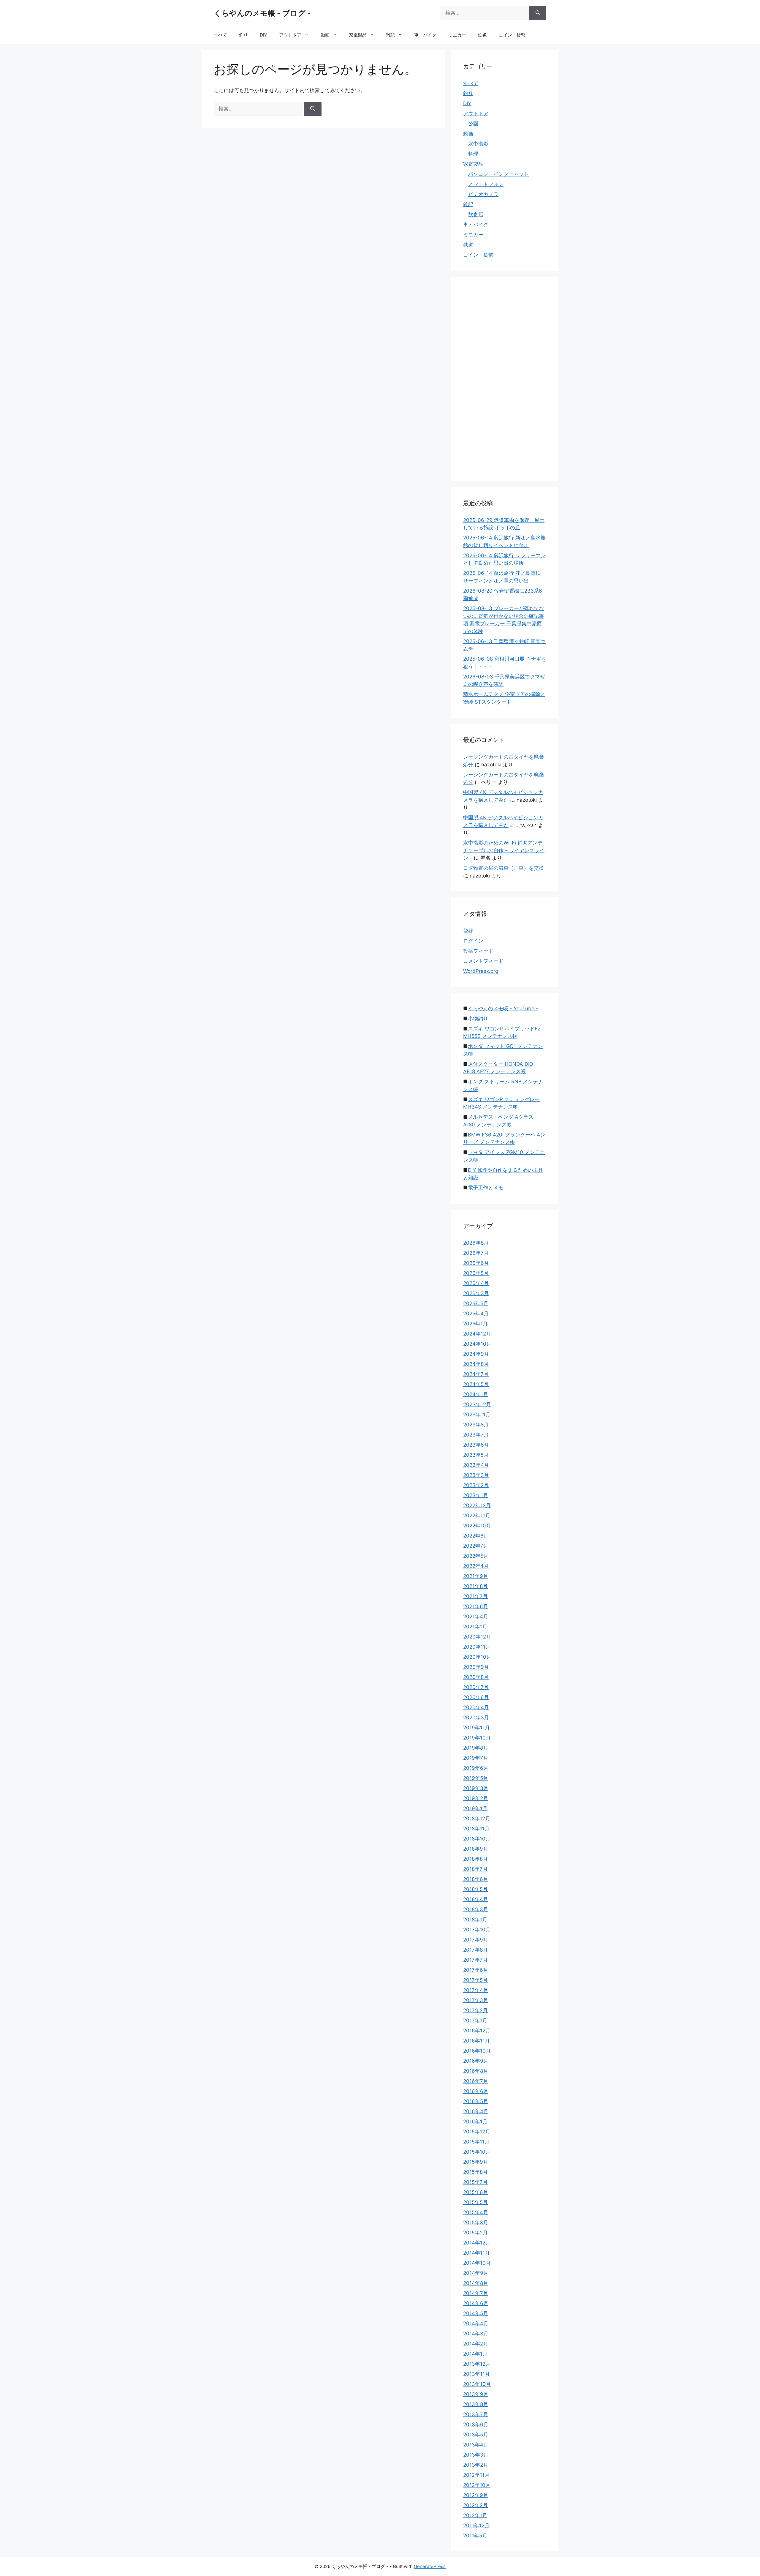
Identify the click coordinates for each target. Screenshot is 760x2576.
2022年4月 (476, 1566)
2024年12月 (477, 1334)
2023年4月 (476, 1465)
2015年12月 (477, 2132)
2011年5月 (475, 2536)
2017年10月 (477, 1930)
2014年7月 (476, 2293)
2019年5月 (476, 1778)
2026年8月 (476, 1243)
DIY (263, 35)
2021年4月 (476, 1617)
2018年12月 (477, 1819)
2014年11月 (476, 2253)
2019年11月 (476, 1728)
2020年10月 (477, 1657)
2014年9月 (476, 2273)
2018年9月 (476, 1849)
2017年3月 (476, 2000)
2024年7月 (476, 1374)
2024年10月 (477, 1344)
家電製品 (358, 35)
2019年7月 (476, 1758)
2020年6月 (476, 1697)
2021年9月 (476, 1576)
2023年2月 (476, 1485)
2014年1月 (475, 2354)
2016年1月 (475, 2122)
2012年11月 (476, 2475)
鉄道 (482, 35)
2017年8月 (475, 1950)
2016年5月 (476, 2101)
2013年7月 (476, 2414)
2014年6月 (476, 2303)
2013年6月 (476, 2425)
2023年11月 (477, 1415)
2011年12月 (476, 2526)
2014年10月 (477, 2263)
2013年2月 (476, 2465)
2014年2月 (476, 2344)
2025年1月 (475, 1324)
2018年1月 (475, 1920)
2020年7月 (476, 1687)
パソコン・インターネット (498, 174)
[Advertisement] (508, 378)
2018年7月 (475, 1869)
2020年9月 (476, 1667)
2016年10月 (477, 2051)
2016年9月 (476, 2061)
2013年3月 (476, 2455)
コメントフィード (483, 961)
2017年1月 (475, 2021)
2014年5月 (476, 2313)
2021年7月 (475, 1596)
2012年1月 (475, 2515)
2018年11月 (476, 1829)
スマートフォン (486, 184)
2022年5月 (476, 1556)
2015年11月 (476, 2142)
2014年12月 (477, 2243)
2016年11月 (476, 2041)
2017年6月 (476, 1970)
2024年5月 (476, 1384)
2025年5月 (476, 1303)
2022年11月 (477, 1516)
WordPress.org (481, 971)
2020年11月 (477, 1647)
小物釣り (478, 1019)
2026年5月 (476, 1273)
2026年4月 (476, 1283)
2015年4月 (476, 2212)
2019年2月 (476, 1798)
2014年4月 (476, 2324)
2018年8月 (475, 1859)
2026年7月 (476, 1253)
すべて (220, 35)
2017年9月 (476, 1940)
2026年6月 (476, 1263)
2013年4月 (476, 2445)
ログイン (473, 941)
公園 (473, 124)
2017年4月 (476, 1990)
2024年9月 (476, 1354)
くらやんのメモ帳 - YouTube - (503, 1008)
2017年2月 (475, 2010)
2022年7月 (476, 1546)
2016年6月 (476, 2091)
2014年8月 (476, 2283)
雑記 (390, 35)
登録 (468, 931)
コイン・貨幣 (512, 35)
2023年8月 (476, 1425)
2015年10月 (477, 2152)
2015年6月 (476, 2192)
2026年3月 (476, 1293)
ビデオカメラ (483, 194)
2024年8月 (476, 1364)
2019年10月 (477, 1738)
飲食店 (476, 214)
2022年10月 (477, 1526)
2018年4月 (476, 1899)
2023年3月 (476, 1475)
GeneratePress (430, 2566)
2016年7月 (476, 2081)
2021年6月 (476, 1606)
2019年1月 (475, 1808)
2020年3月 (476, 1718)
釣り (243, 35)
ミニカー (457, 35)
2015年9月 (476, 2162)
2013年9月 (476, 2394)
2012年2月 (475, 2505)
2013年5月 (476, 2435)
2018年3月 (476, 1909)
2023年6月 (476, 1445)
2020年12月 (477, 1637)
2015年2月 (475, 2233)
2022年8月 (476, 1536)
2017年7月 (475, 1960)
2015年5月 (475, 2202)
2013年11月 (476, 2374)
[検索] (538, 13)
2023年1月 (476, 1495)
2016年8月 (476, 2071)
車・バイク (425, 35)
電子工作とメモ (486, 1188)
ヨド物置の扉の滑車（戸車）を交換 (503, 868)
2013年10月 (477, 2384)
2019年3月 (476, 1788)
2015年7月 (475, 2182)
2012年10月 (477, 2485)
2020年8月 (476, 1677)
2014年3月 (476, 2334)
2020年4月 (476, 1707)
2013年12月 (477, 2364)
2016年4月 (476, 2111)
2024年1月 (476, 1394)
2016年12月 (477, 2031)
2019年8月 (476, 1748)
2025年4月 (476, 1314)
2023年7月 (476, 1435)
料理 (473, 154)
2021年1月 (475, 1627)
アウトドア (290, 35)
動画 (325, 35)
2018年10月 (477, 1839)
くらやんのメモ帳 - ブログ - (262, 13)
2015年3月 (476, 2223)
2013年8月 (476, 2404)
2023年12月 (477, 1404)
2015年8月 (475, 2172)
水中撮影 (478, 144)
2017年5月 (475, 1980)
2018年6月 (476, 1879)
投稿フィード (478, 951)
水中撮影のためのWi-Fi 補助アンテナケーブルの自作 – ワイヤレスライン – (504, 850)
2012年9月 (476, 2495)
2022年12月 (477, 1505)
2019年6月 (476, 1768)
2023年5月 (476, 1455)
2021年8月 (475, 1586)
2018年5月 (475, 1889)
